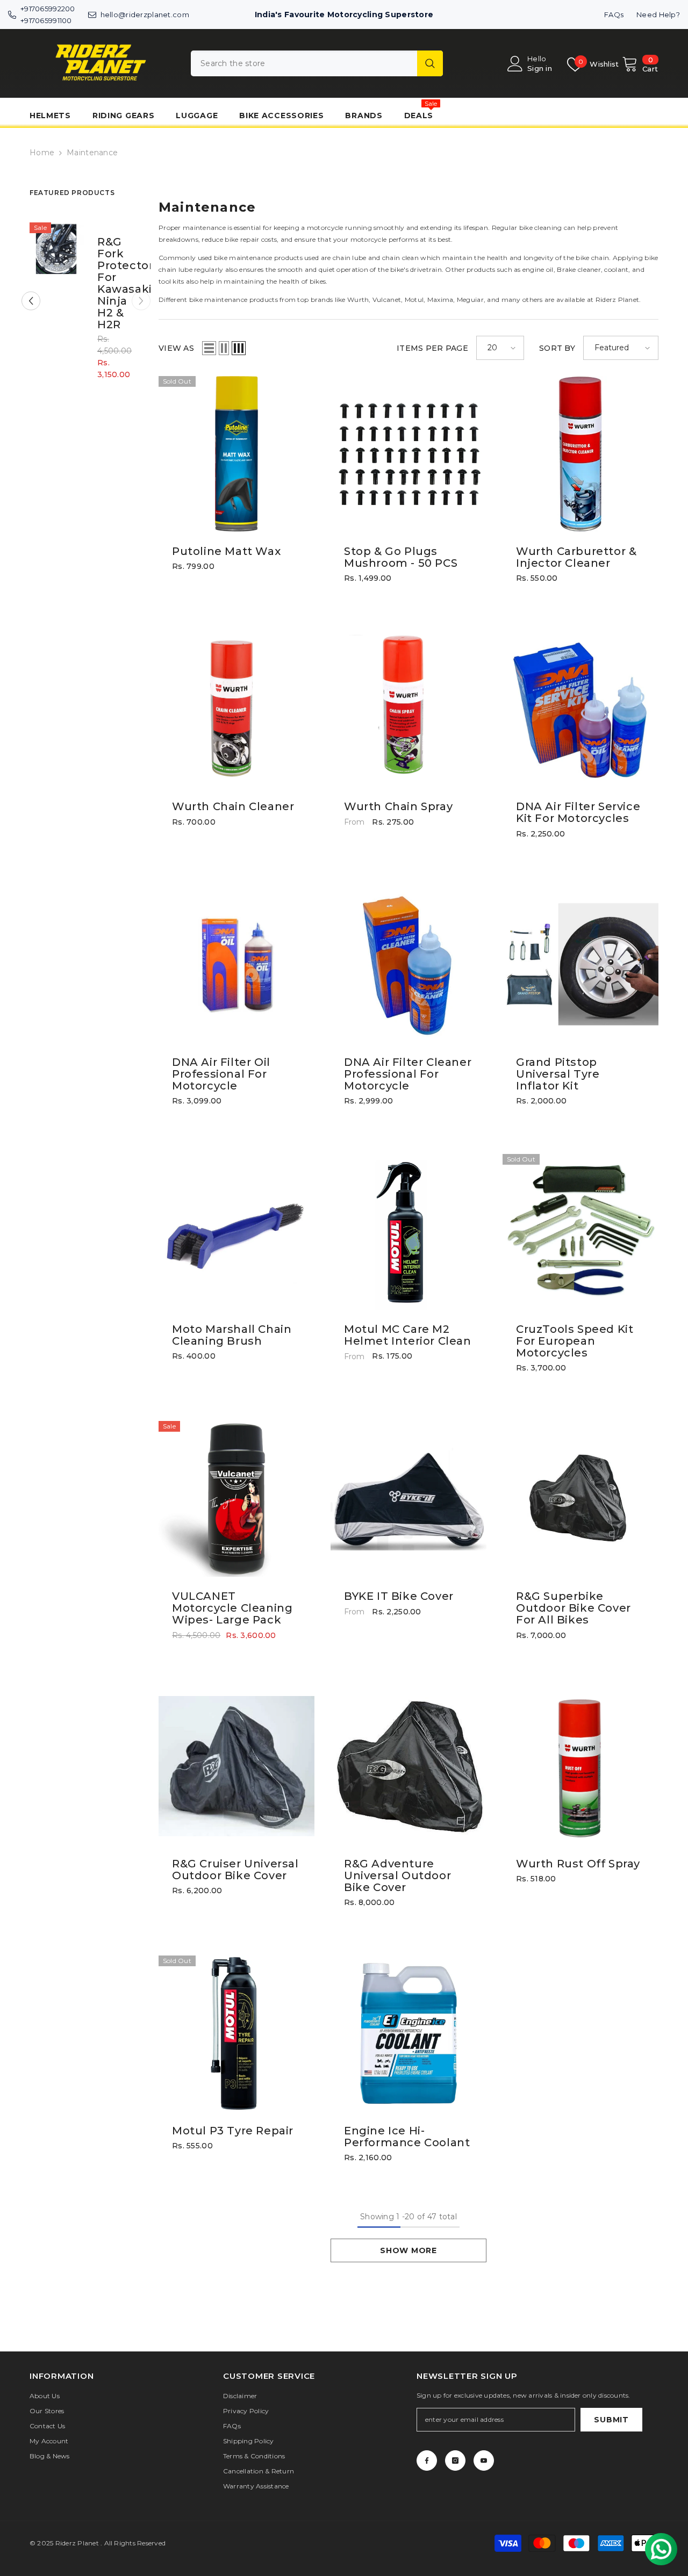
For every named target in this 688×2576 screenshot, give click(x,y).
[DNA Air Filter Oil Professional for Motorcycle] (236, 965)
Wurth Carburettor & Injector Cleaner (576, 557)
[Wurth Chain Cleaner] (236, 709)
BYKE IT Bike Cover (399, 1596)
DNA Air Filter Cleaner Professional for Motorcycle (408, 1074)
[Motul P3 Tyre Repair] (236, 2033)
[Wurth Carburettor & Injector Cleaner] (580, 454)
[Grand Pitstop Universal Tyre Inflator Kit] (580, 965)
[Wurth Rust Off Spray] (580, 1766)
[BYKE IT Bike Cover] (408, 1499)
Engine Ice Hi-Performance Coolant (407, 2137)
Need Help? (658, 15)
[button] (31, 301)
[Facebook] (427, 2460)
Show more (408, 2250)
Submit (611, 2420)
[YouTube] (484, 2460)
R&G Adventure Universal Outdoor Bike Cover (397, 1875)
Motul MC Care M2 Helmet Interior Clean (408, 1335)
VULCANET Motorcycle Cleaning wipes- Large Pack (232, 1608)
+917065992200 (48, 9)
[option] (86, 309)
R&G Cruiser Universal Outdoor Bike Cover (235, 1870)
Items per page (432, 348)
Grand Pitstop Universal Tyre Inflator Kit (558, 1074)
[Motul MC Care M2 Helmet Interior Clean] (408, 1232)
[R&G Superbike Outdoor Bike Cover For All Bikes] (580, 1499)
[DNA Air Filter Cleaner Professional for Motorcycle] (408, 965)
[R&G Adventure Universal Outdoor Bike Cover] (408, 1766)
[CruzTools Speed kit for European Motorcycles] (580, 1232)
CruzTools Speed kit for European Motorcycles (575, 1341)
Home (42, 153)
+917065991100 (46, 20)
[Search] (317, 63)
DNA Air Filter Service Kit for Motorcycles (578, 812)
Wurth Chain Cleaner (233, 806)
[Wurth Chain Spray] (408, 709)
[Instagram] (455, 2460)
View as (176, 348)
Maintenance (92, 153)
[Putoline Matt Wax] (236, 454)
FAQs (614, 15)
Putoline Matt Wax (226, 551)
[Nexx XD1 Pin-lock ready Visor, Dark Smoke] (57, 250)
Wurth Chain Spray (398, 806)
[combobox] (304, 63)
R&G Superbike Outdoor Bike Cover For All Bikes (574, 1608)
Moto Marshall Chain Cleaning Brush (232, 1335)
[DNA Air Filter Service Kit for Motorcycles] (580, 709)
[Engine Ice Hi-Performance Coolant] (408, 2033)
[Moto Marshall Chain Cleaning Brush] (236, 1232)
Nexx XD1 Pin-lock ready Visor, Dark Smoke (113, 283)
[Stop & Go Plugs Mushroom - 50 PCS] (408, 454)
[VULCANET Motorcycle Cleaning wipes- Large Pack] (236, 1499)
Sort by (557, 348)
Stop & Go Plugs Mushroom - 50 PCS (401, 557)
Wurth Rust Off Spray (578, 1864)
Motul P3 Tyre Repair (233, 2131)
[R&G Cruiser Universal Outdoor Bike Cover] (236, 1766)
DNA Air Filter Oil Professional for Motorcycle (221, 1074)
